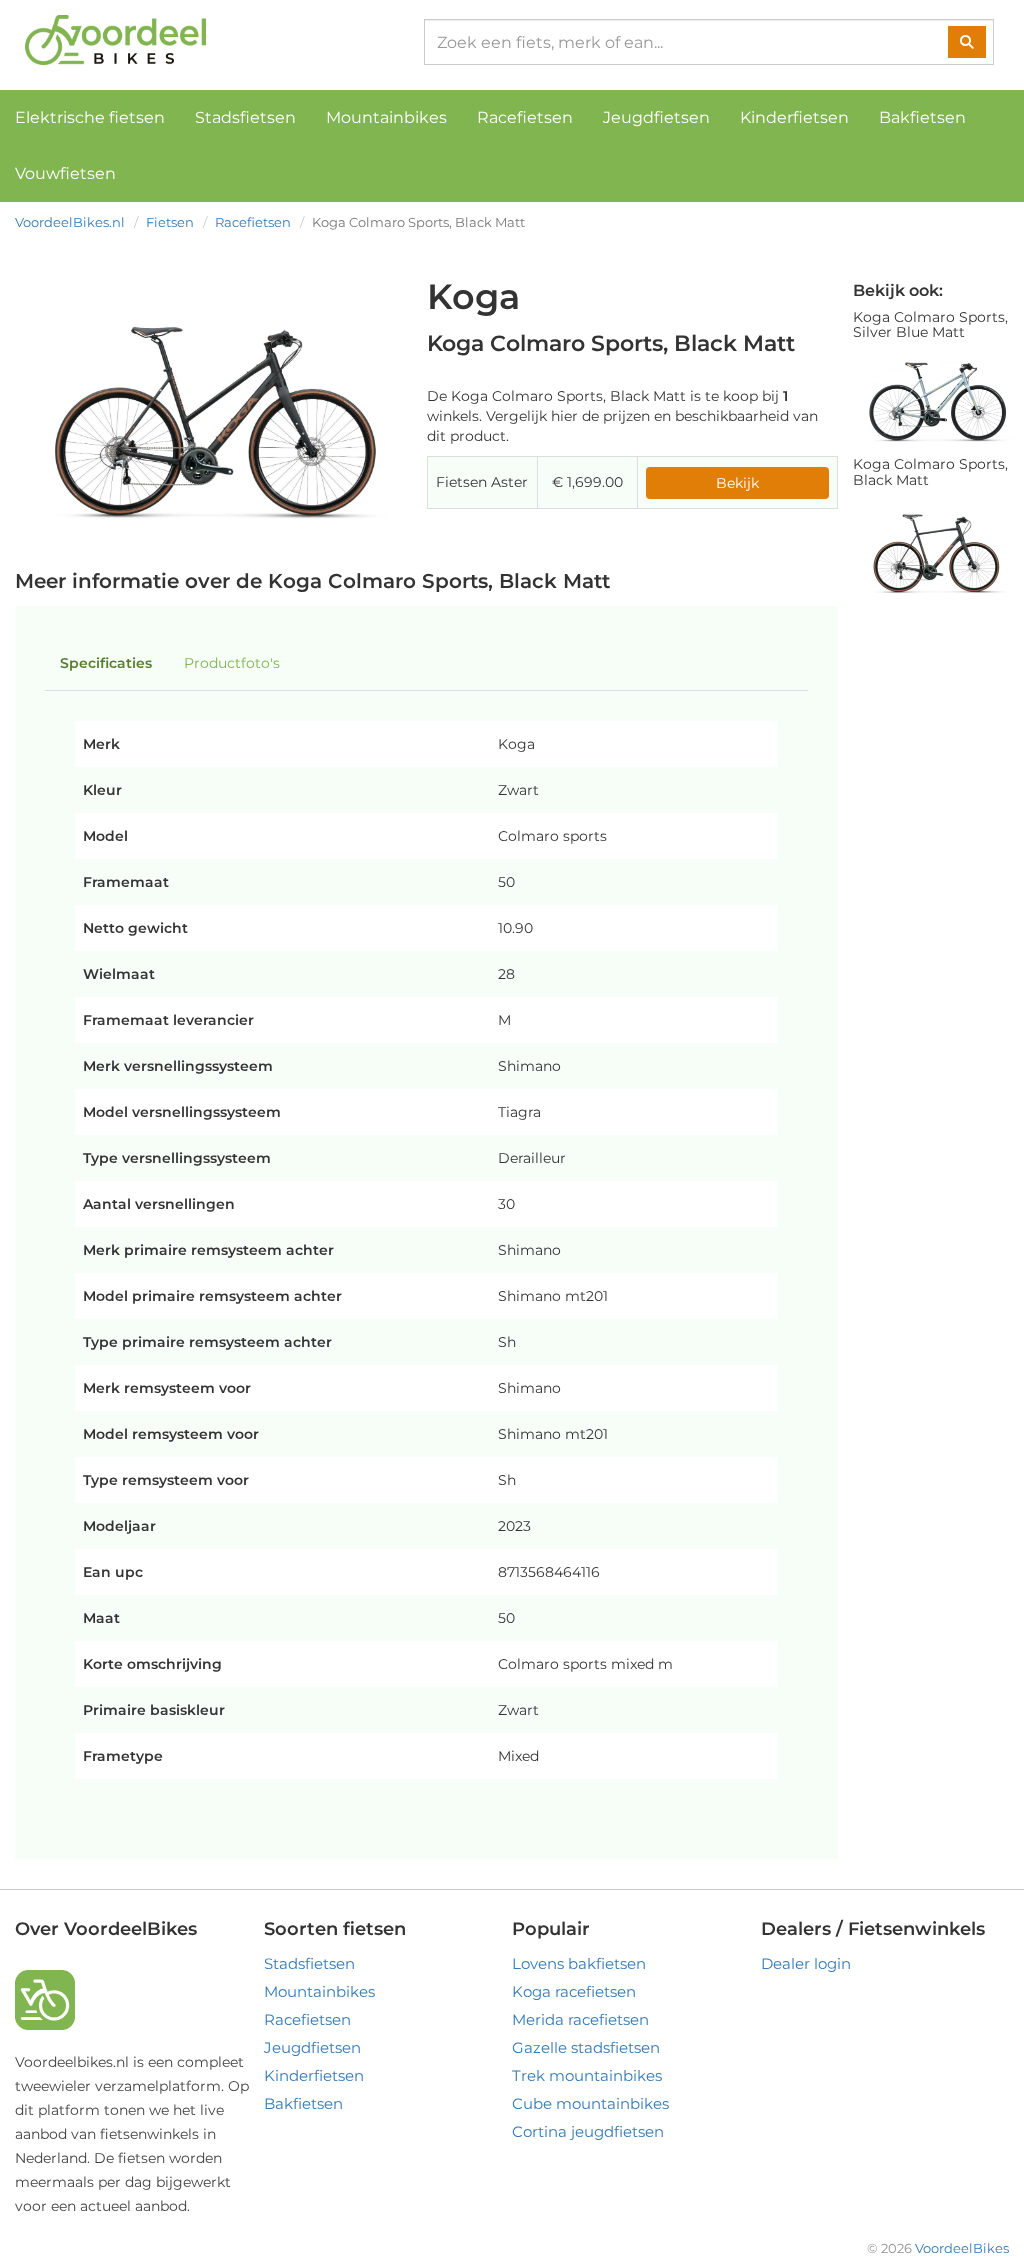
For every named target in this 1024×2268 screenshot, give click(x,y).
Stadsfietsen (245, 117)
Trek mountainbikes (587, 2075)
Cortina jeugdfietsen (588, 2131)
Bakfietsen (922, 117)
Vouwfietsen (65, 173)
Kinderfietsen (794, 117)
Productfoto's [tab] (232, 663)
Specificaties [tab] (106, 663)
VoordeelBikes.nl (70, 222)
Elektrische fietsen (90, 117)
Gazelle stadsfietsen (586, 2047)
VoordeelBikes (962, 2248)
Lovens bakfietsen (579, 1963)
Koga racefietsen (574, 1991)
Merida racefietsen (580, 2019)
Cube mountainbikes (590, 2103)
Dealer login (806, 1963)
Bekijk (737, 483)
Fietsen (170, 222)
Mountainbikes (386, 117)
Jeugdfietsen (656, 117)
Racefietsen (525, 117)
